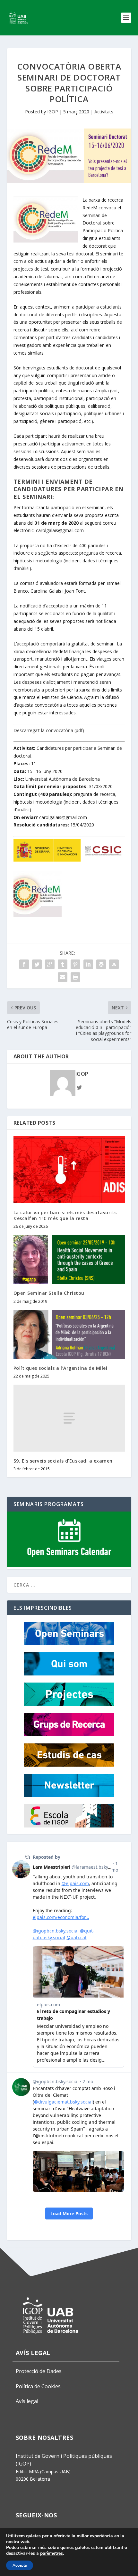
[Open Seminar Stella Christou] (69, 1259)
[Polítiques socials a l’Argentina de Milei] (69, 1334)
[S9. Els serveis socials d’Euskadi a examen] (69, 1418)
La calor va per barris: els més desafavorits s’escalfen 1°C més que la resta (65, 1215)
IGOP (53, 112)
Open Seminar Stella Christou (49, 1293)
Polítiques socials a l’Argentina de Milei (60, 1368)
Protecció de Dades (39, 2371)
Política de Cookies (38, 2386)
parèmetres (52, 2553)
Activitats (104, 112)
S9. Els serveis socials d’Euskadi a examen (63, 1461)
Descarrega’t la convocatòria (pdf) (49, 730)
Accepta (20, 2565)
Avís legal (27, 2401)
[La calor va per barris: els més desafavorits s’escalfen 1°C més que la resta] (69, 1169)
